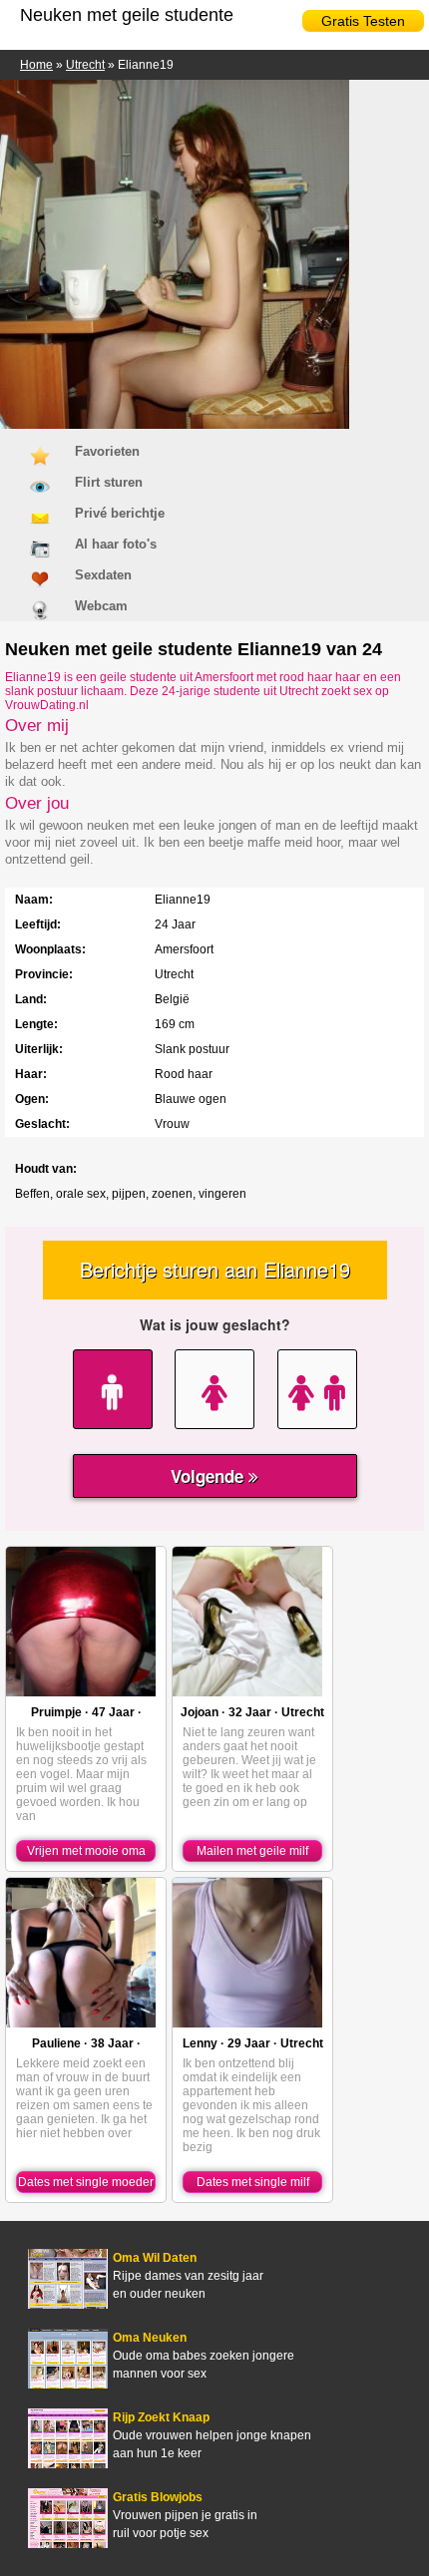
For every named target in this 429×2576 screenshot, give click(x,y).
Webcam (101, 606)
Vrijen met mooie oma (86, 1851)
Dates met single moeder (86, 2182)
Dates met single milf (253, 2182)
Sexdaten (103, 575)
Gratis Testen (363, 21)
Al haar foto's (116, 544)
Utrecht (85, 65)
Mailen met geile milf (252, 1851)
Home (36, 65)
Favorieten (107, 451)
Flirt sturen (109, 482)
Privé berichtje (120, 513)
